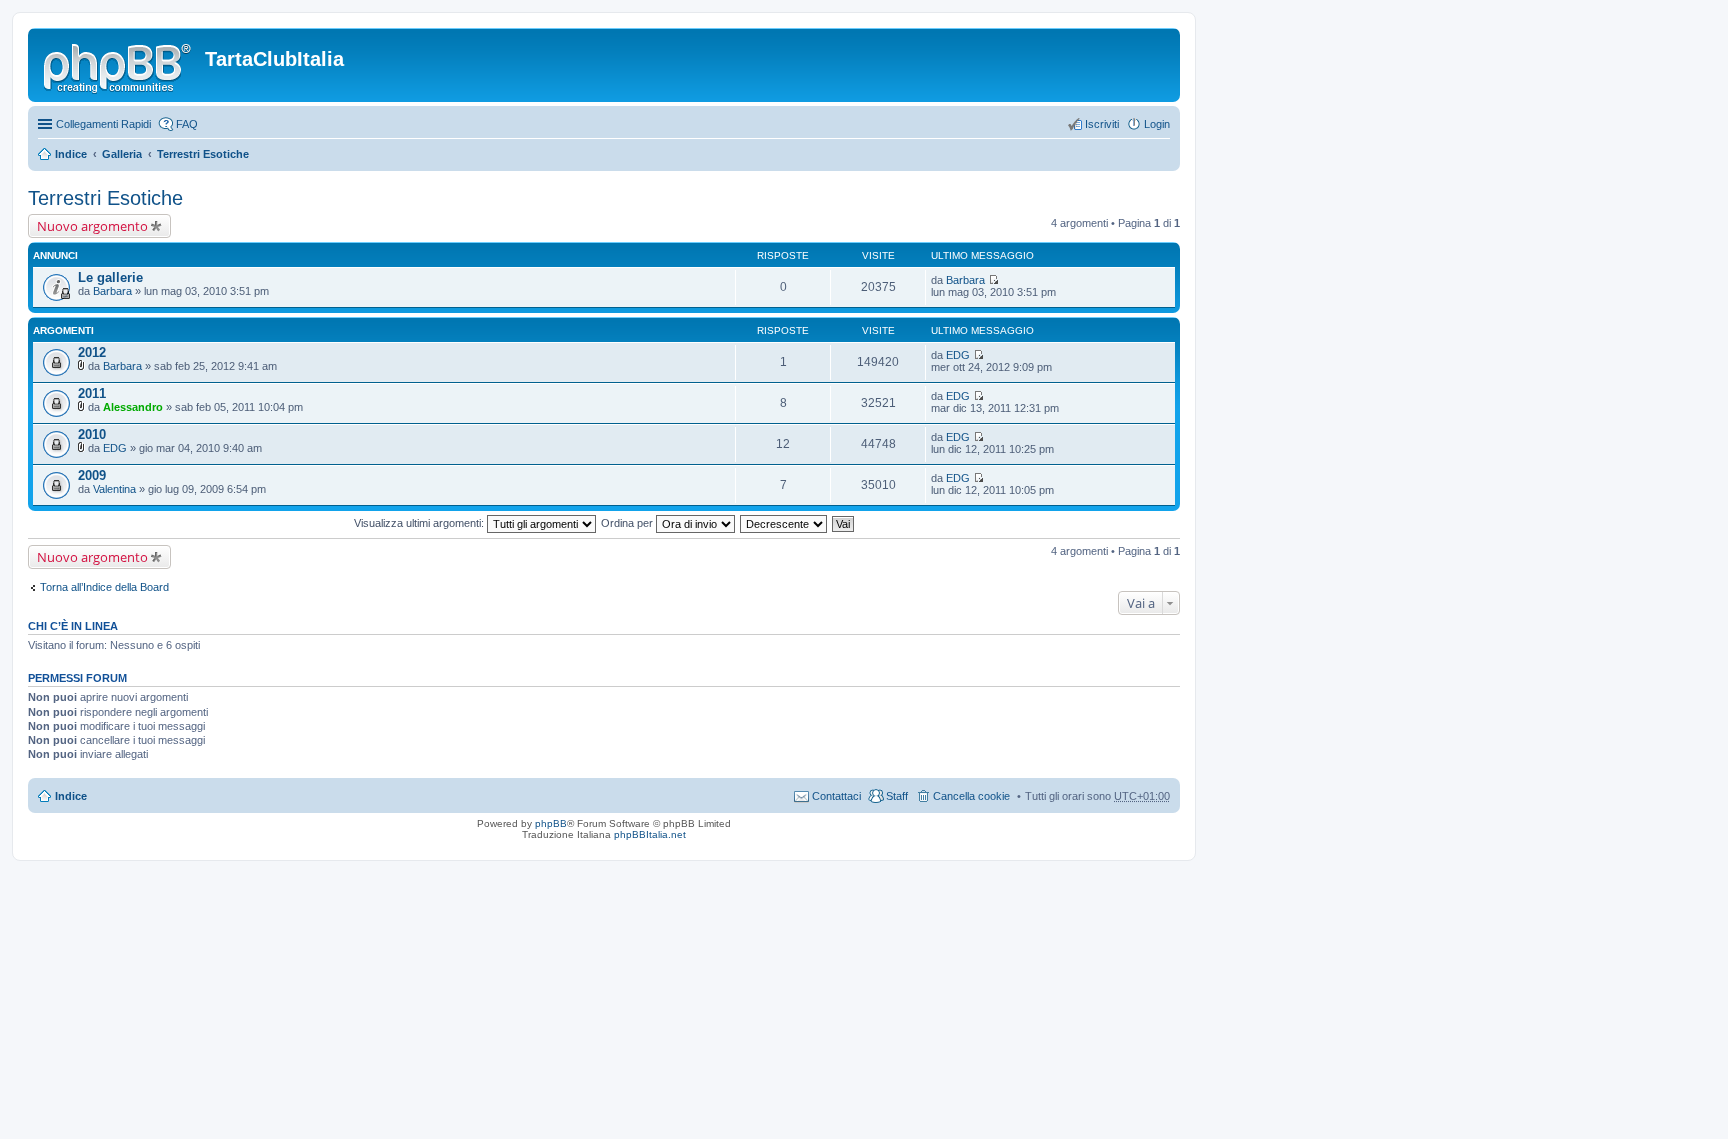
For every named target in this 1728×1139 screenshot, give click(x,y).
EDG (958, 355)
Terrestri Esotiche (203, 154)
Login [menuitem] (1157, 124)
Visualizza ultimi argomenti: (420, 523)
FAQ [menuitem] (187, 124)
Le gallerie (110, 277)
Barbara (112, 291)
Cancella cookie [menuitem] (971, 796)
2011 (92, 393)
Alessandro (133, 407)
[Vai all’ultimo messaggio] (993, 280)
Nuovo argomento (92, 226)
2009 (92, 475)
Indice (71, 154)
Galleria (122, 154)
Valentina (114, 489)
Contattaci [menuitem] (836, 796)
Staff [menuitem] (897, 796)
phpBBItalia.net (650, 834)
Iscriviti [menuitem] (1102, 124)
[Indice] (119, 65)
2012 (92, 352)
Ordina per (628, 523)
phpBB (551, 823)
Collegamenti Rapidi (103, 124)
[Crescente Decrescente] (784, 523)
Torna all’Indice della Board (104, 587)
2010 (92, 434)
